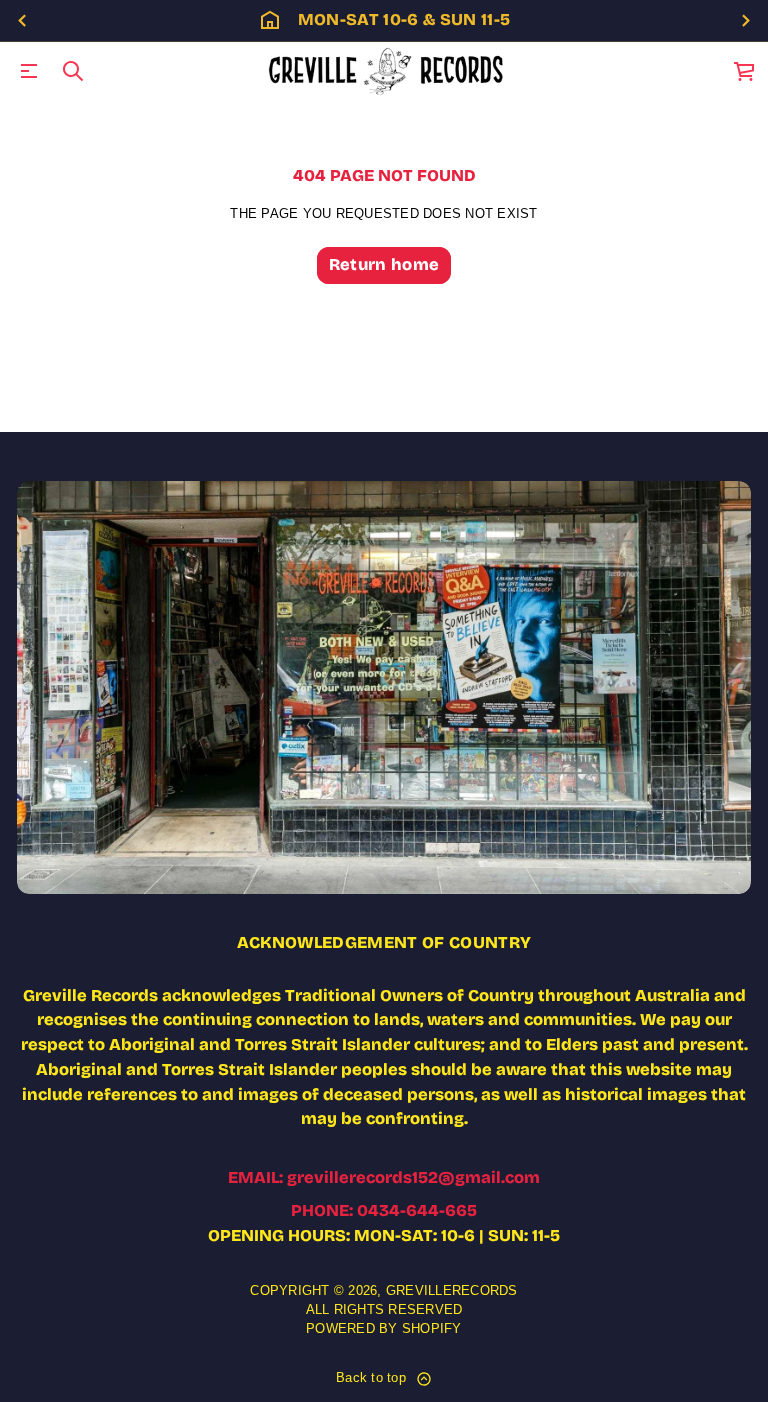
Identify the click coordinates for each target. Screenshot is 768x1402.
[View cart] (745, 71)
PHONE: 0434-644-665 (384, 1210)
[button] (73, 71)
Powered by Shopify (384, 1329)
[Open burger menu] (29, 71)
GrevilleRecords (452, 1291)
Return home (384, 264)
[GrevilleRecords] (387, 71)
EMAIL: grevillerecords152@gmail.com (384, 1177)
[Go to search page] (73, 71)
